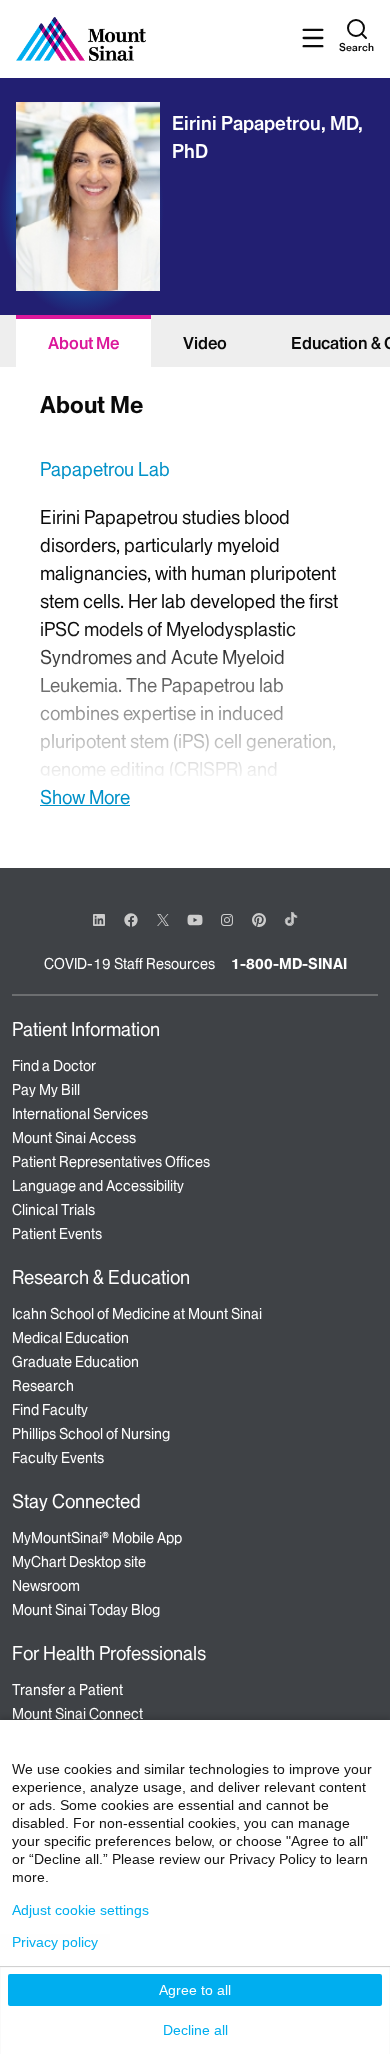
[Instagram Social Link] (227, 920)
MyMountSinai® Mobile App (97, 1538)
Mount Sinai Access (74, 1138)
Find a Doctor (54, 1066)
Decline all (195, 2030)
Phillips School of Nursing (91, 1434)
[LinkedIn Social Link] (99, 920)
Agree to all (195, 1990)
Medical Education (70, 1338)
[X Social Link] (163, 920)
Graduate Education (75, 1362)
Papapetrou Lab (105, 469)
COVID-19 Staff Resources (129, 964)
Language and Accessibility (98, 1186)
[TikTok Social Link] (291, 919)
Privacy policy (55, 1942)
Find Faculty (50, 1410)
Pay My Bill (46, 1090)
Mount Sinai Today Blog (86, 1610)
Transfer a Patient (67, 1690)
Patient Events (57, 1234)
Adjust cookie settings (80, 1910)
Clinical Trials (53, 1210)
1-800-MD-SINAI (289, 964)
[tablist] (195, 341)
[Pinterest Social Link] (259, 918)
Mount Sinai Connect (77, 1714)
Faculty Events (58, 1458)
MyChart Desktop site (79, 1562)
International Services (80, 1114)
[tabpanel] (195, 597)
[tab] (83, 341)
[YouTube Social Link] (195, 918)
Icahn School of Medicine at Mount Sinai (137, 1314)
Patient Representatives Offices (111, 1162)
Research (43, 1386)
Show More (85, 797)
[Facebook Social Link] (131, 918)
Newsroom (46, 1586)
